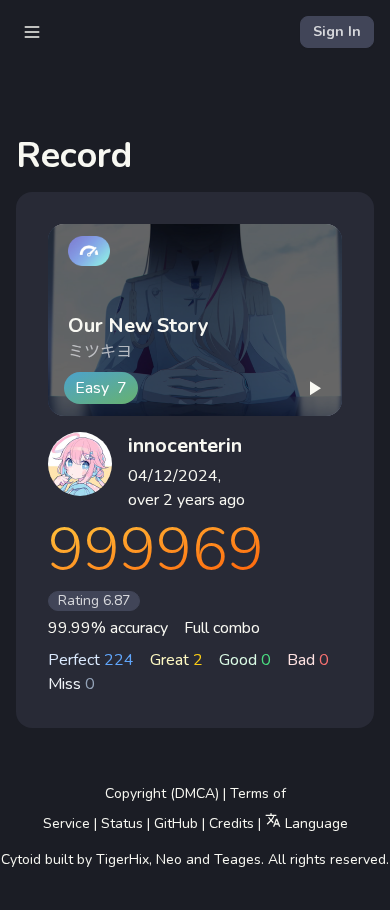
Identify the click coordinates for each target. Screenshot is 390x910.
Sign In (337, 31)
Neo (169, 859)
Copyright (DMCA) (162, 793)
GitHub (176, 823)
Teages (237, 859)
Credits (231, 823)
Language (314, 823)
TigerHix (122, 859)
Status (122, 823)
